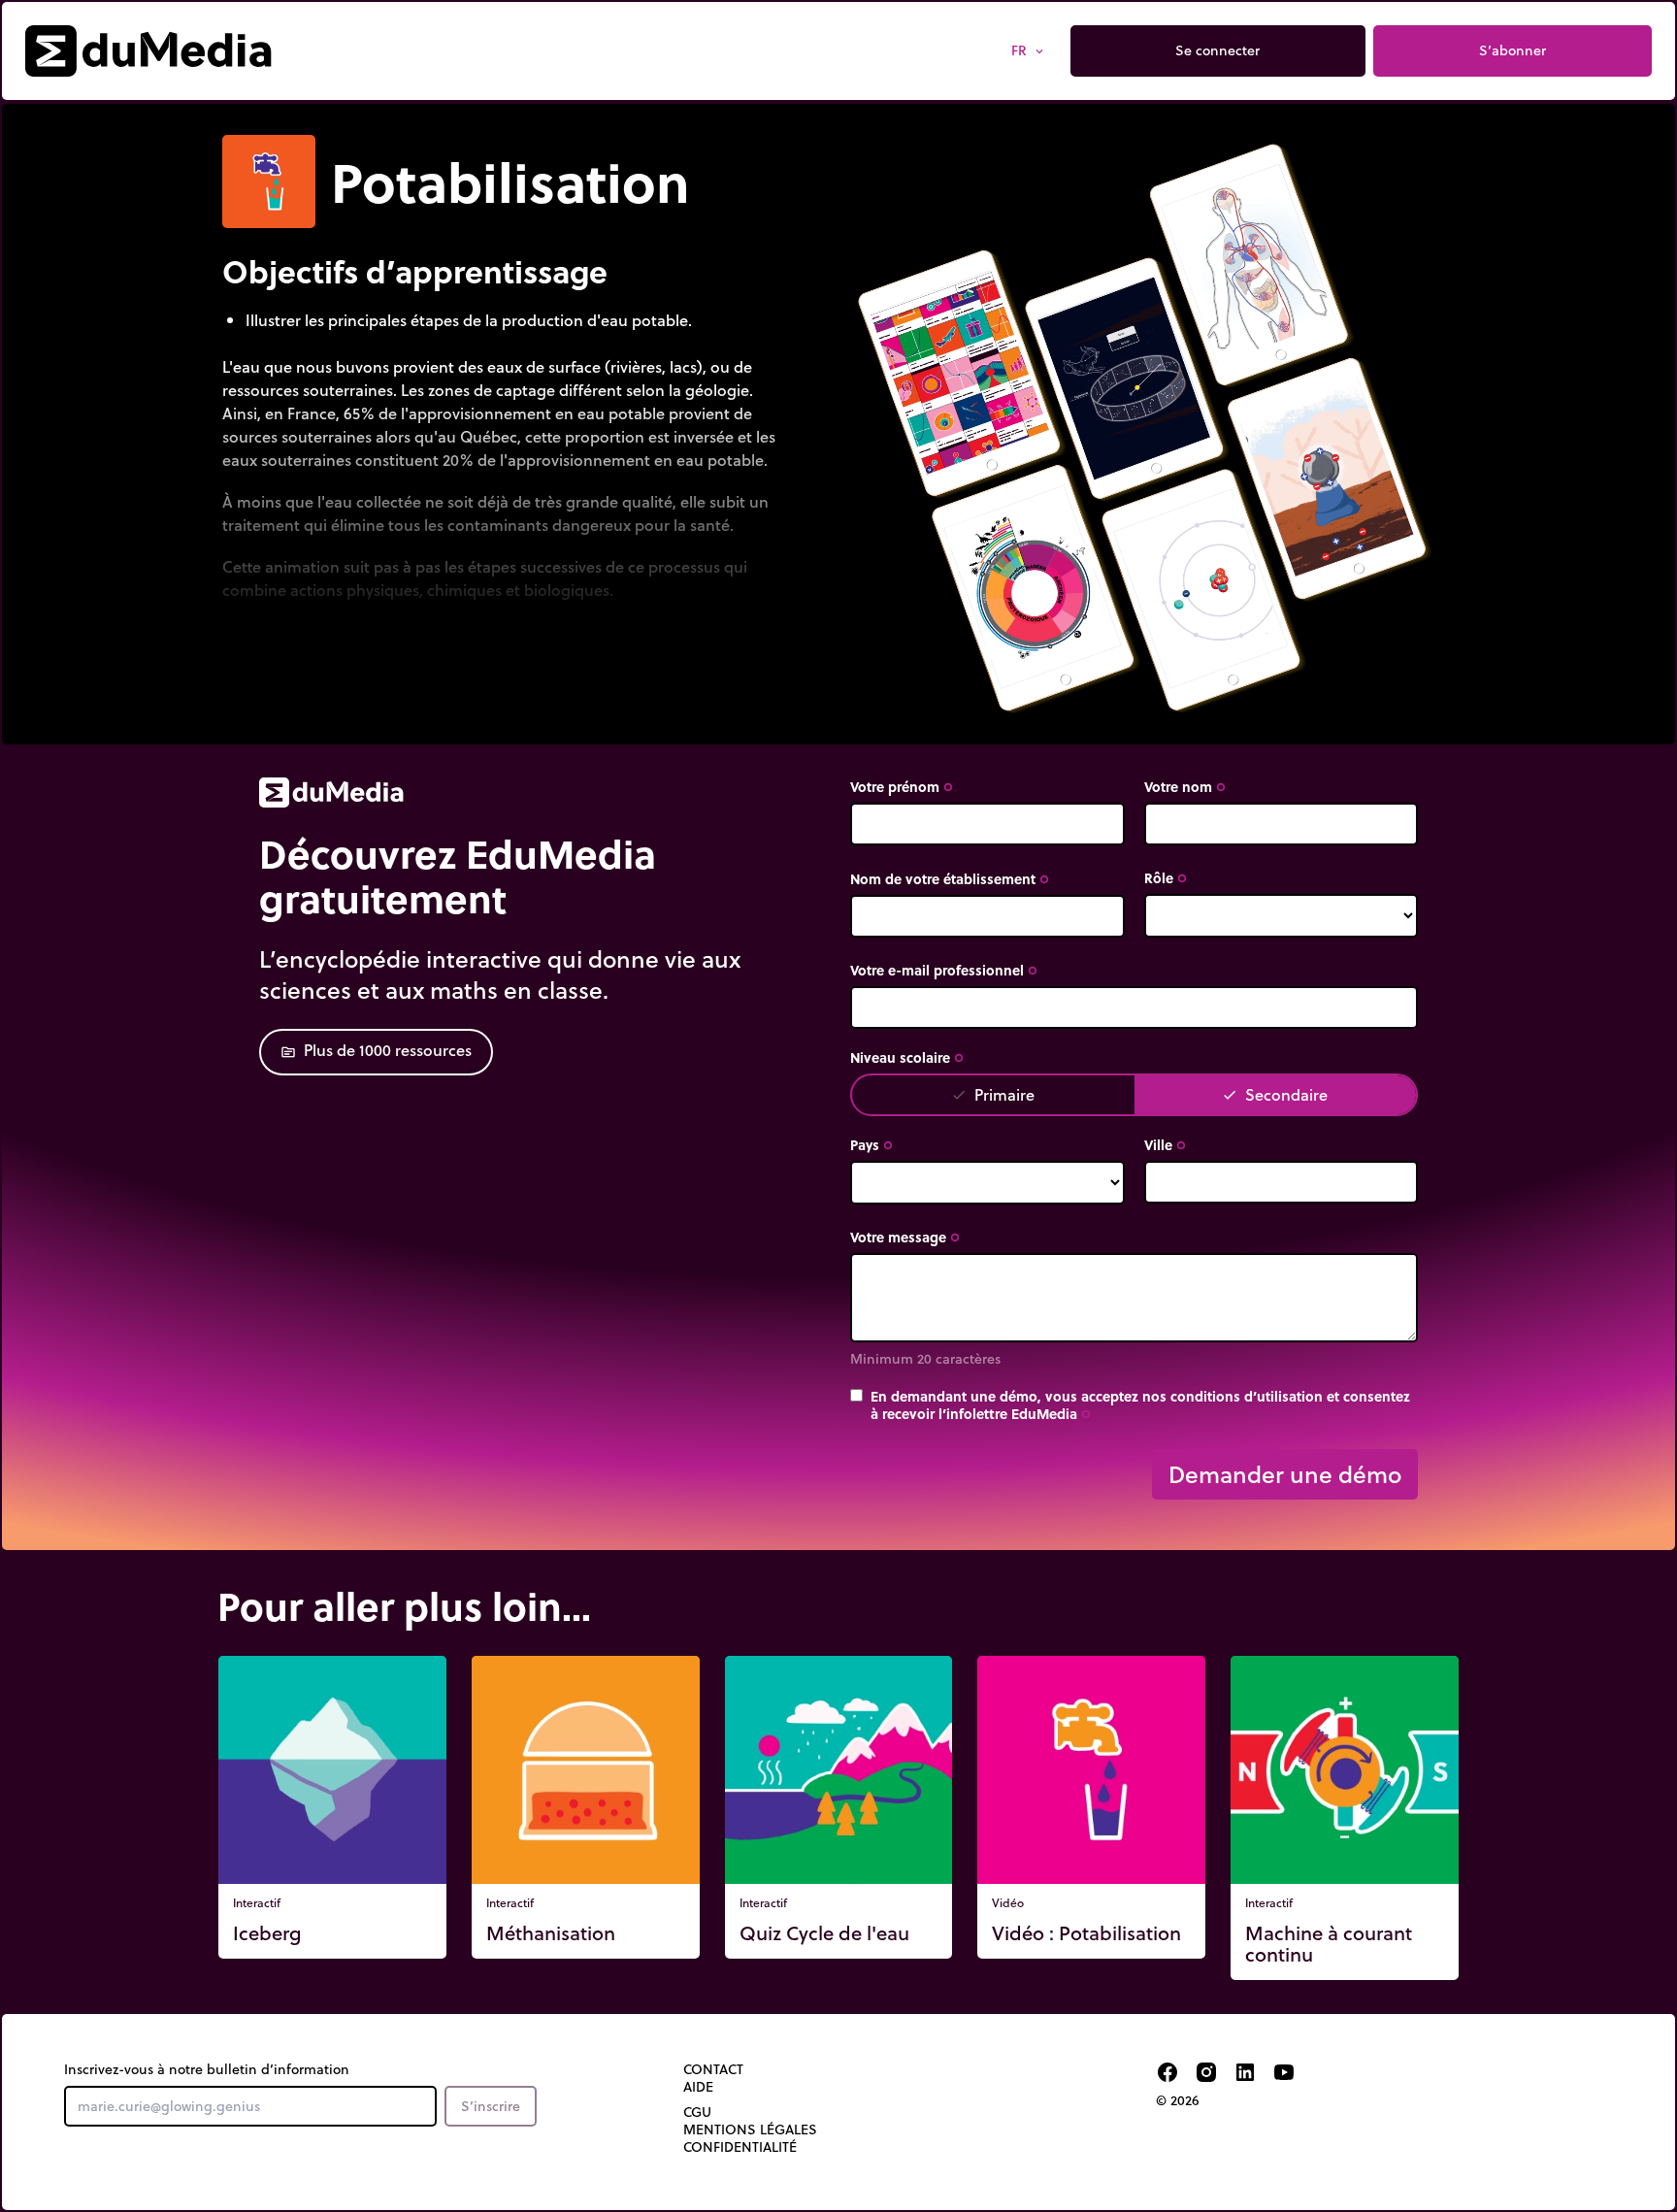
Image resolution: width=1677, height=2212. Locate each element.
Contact (713, 2069)
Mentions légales (750, 2129)
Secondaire (1275, 1094)
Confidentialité (740, 2147)
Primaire (993, 1094)
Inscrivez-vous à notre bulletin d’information (207, 2069)
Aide (698, 2087)
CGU (697, 2112)
